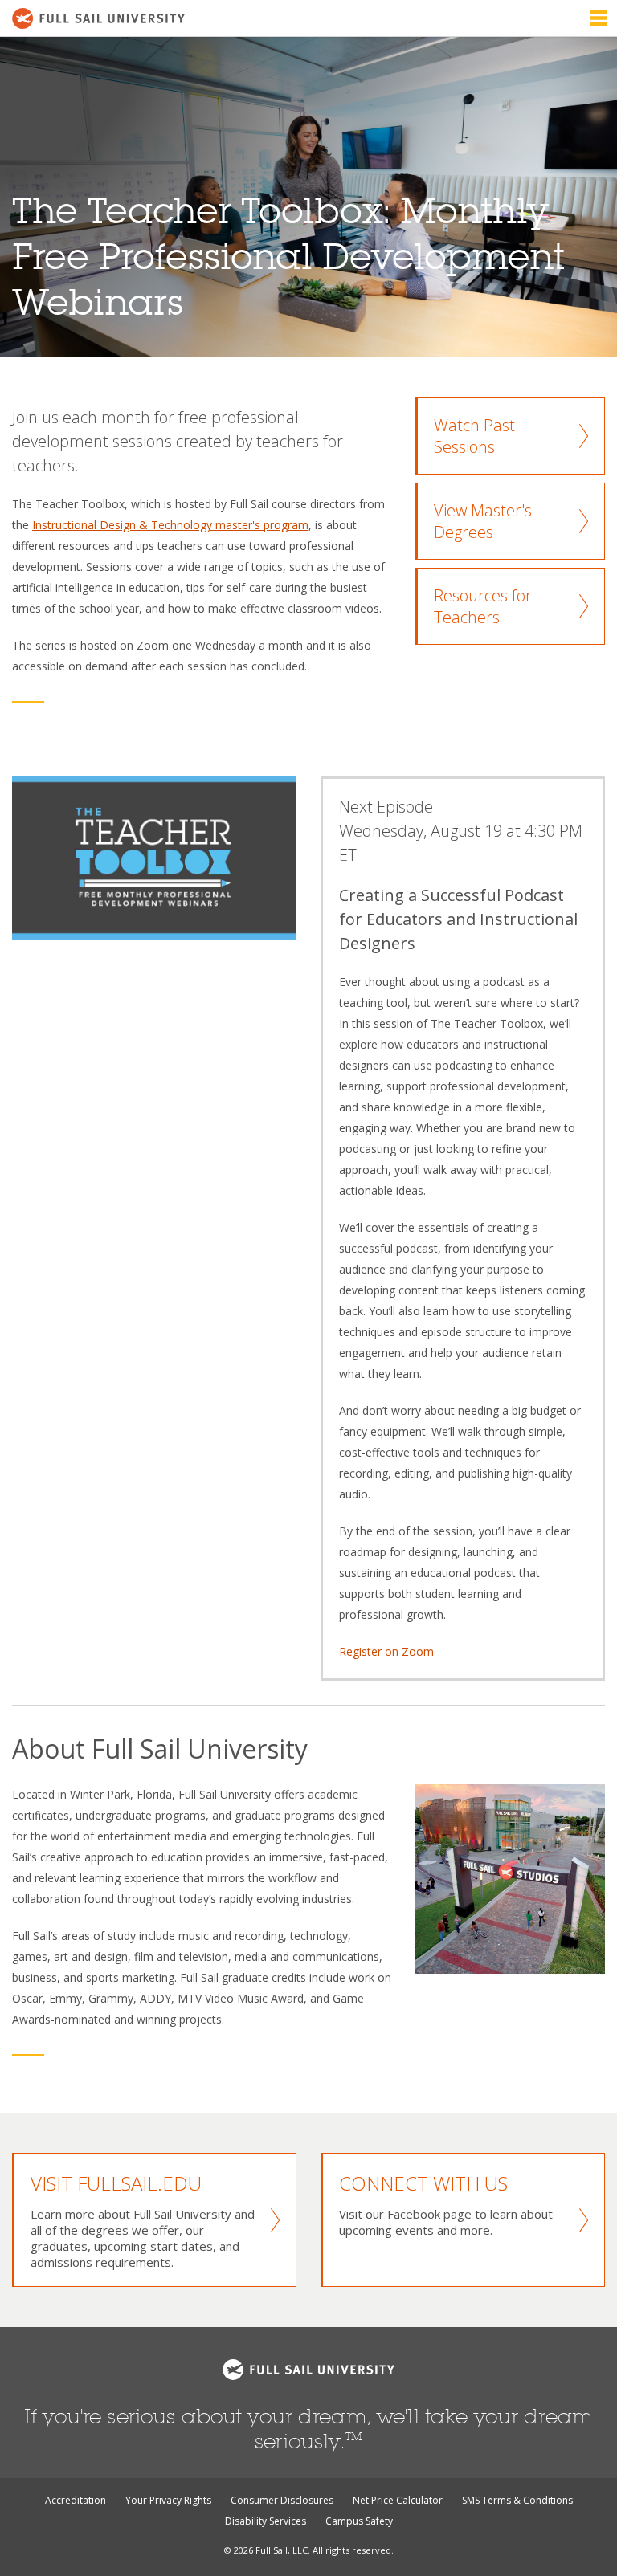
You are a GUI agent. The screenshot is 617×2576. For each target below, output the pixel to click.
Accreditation (76, 2500)
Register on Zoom (386, 1651)
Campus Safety (359, 2521)
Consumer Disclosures (282, 2500)
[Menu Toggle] (599, 18)
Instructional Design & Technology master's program (170, 525)
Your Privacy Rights (168, 2500)
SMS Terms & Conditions (517, 2500)
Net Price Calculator (398, 2500)
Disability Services (266, 2521)
